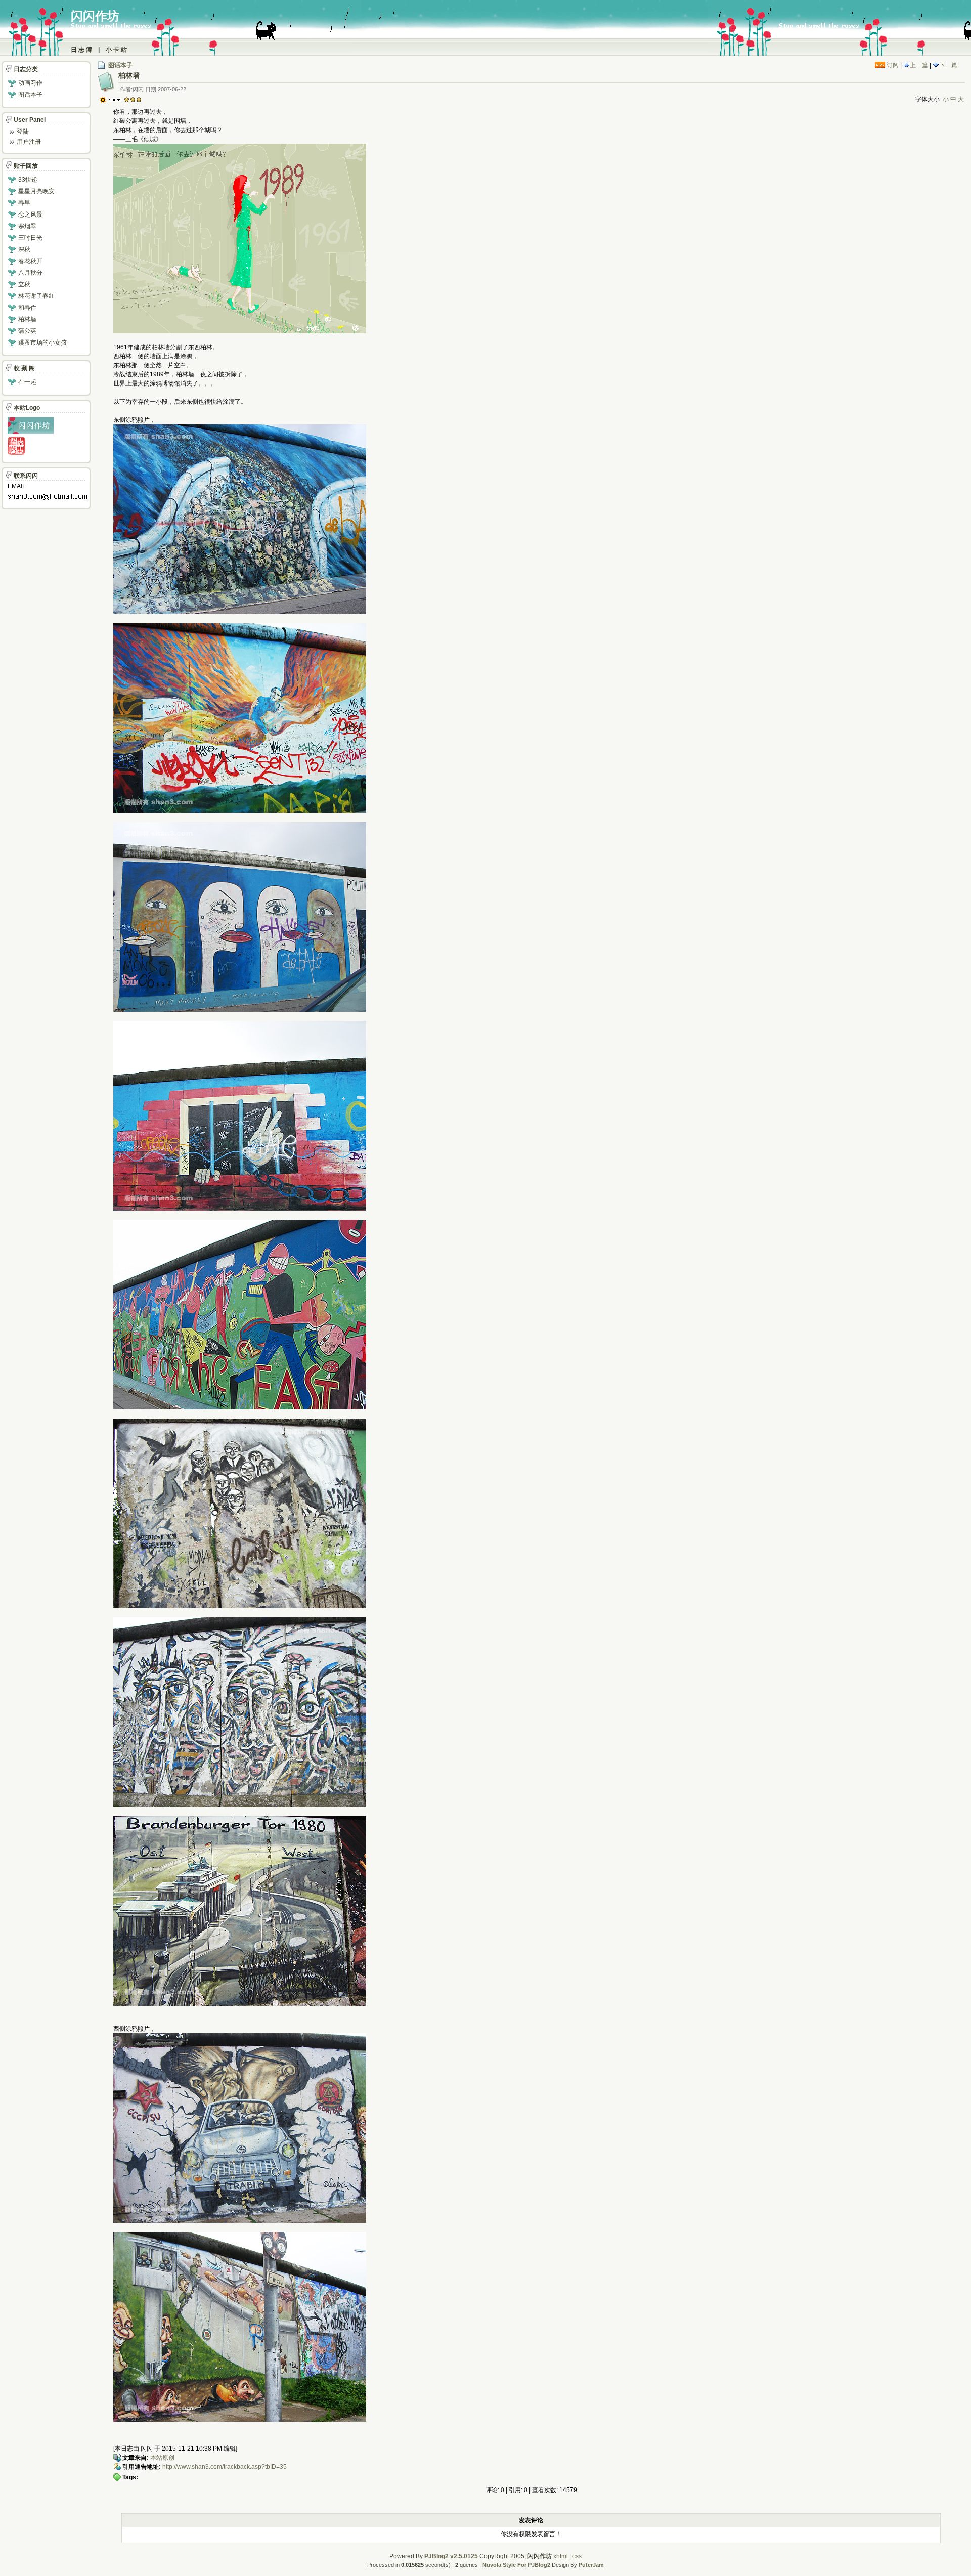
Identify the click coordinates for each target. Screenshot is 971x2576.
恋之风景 (30, 214)
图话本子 (120, 65)
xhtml (561, 2556)
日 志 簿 (81, 50)
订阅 (892, 65)
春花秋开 (30, 261)
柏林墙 (27, 319)
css (577, 2556)
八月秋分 (30, 273)
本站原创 (162, 2458)
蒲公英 (27, 331)
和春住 (27, 308)
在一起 (27, 382)
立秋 (24, 284)
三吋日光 (30, 238)
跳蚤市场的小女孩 (42, 342)
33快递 (28, 180)
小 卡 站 (116, 50)
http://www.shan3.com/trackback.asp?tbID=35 (225, 2467)
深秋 (24, 249)
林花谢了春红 (36, 296)
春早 (24, 203)
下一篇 (948, 65)
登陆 (23, 132)
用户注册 (29, 142)
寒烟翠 (27, 226)
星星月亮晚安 (36, 191)
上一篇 (919, 65)
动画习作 (30, 83)
